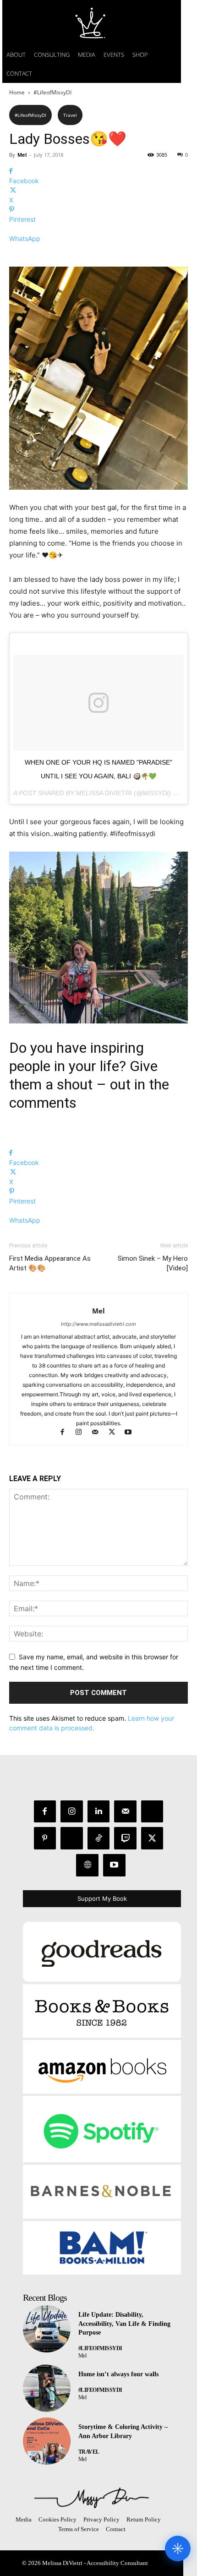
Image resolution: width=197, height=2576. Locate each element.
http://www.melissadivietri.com (98, 1324)
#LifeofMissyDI (52, 92)
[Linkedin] (99, 1812)
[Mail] (99, 1433)
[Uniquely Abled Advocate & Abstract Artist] (92, 2498)
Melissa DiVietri (104, 793)
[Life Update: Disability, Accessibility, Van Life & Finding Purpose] (47, 2329)
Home (17, 92)
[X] (116, 1433)
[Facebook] (66, 1433)
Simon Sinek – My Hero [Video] (153, 1263)
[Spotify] (72, 1838)
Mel (22, 155)
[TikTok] (99, 1838)
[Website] (87, 1865)
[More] (98, 254)
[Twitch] (125, 1838)
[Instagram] (83, 1433)
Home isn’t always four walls (118, 2374)
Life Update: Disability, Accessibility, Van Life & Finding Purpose (124, 2324)
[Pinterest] (45, 1838)
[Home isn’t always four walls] (47, 2388)
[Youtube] (132, 1433)
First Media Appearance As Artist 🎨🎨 (50, 1263)
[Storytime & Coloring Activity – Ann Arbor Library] (47, 2441)
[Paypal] (152, 1812)
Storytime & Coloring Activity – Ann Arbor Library (123, 2431)
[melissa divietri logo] (92, 23)
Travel (70, 115)
